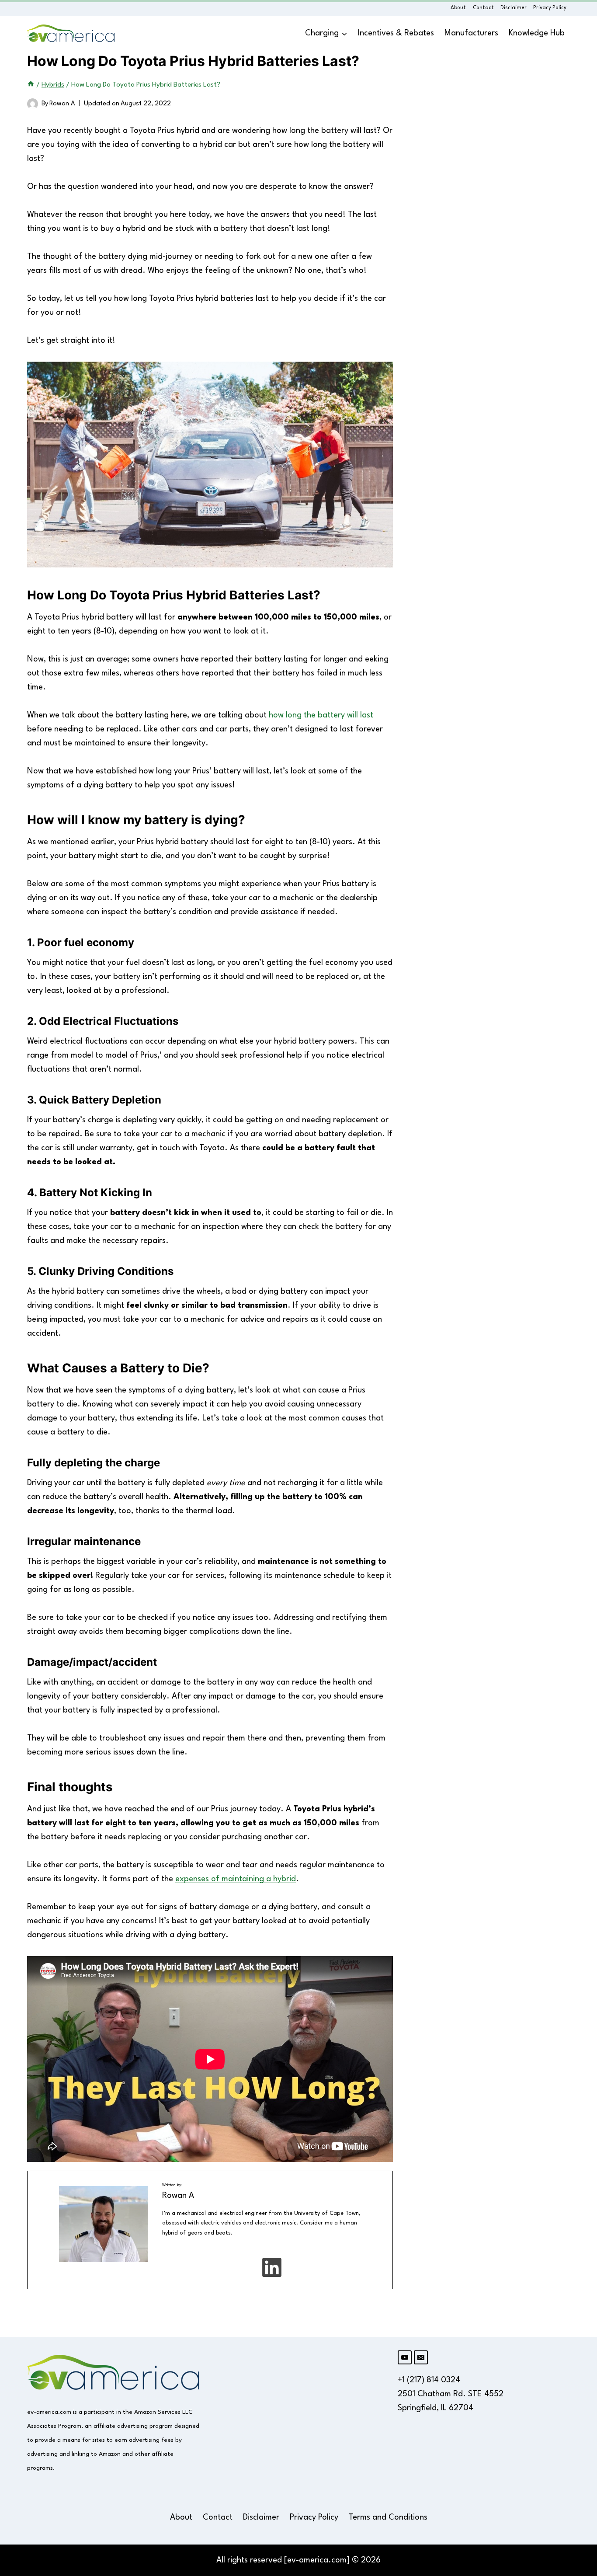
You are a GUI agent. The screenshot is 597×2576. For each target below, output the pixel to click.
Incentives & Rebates (396, 33)
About (458, 8)
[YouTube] (405, 2357)
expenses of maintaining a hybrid (236, 1879)
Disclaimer (514, 8)
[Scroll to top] (576, 2200)
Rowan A (62, 104)
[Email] (421, 2357)
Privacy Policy (550, 8)
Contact (483, 8)
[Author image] (33, 104)
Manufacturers (471, 33)
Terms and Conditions (388, 2517)
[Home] (31, 85)
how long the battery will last (321, 715)
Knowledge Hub (537, 33)
